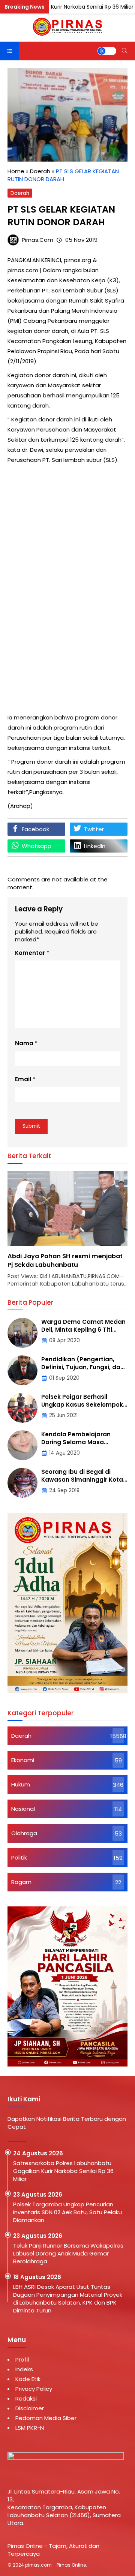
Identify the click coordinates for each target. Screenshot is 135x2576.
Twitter (94, 829)
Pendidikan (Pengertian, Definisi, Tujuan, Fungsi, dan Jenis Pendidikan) (83, 1367)
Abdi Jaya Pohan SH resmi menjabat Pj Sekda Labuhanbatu (65, 1260)
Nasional (23, 1809)
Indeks (24, 2369)
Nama (24, 1043)
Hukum (21, 1784)
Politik (19, 1857)
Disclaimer (30, 2408)
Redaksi (26, 2398)
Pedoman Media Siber (46, 2418)
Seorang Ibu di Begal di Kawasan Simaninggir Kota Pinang (82, 1480)
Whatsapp (37, 846)
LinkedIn (95, 846)
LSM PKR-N (30, 2428)
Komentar (30, 953)
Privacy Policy (34, 2389)
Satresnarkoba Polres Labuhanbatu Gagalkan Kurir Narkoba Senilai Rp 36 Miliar (63, 2171)
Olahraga (24, 1833)
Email (23, 1079)
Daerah (20, 193)
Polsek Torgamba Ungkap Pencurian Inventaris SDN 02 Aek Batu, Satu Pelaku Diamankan (67, 2212)
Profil (22, 2359)
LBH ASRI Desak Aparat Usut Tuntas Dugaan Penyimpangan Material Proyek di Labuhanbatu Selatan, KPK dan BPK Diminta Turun (68, 2299)
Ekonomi (23, 1760)
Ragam (21, 1882)
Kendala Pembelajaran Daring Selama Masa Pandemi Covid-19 (76, 1442)
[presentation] (36, 1233)
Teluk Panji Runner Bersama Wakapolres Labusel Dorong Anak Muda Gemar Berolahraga (68, 2253)
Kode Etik (28, 2379)
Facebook (35, 829)
